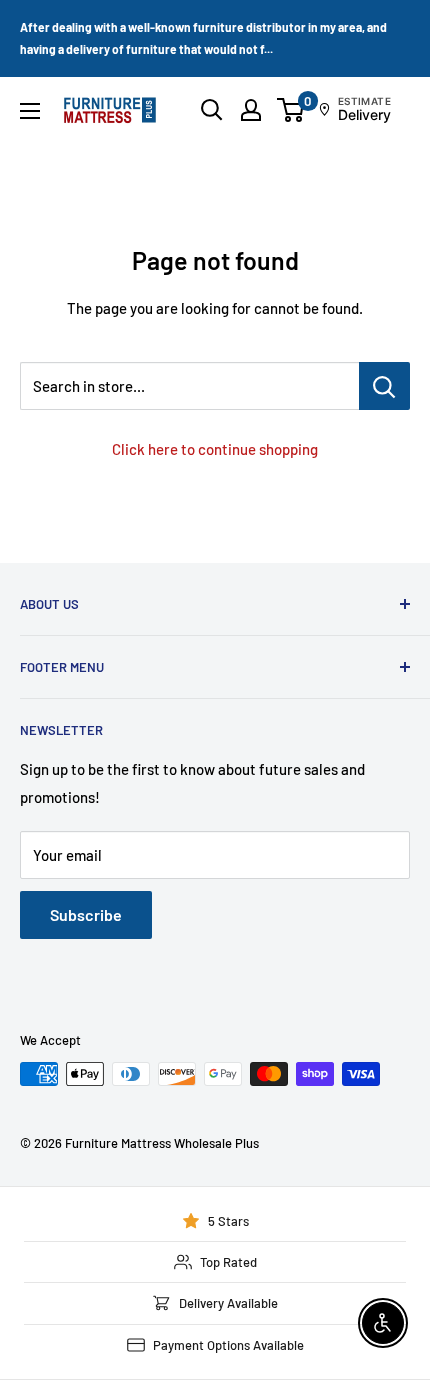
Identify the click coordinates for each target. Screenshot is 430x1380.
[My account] (251, 110)
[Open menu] (30, 111)
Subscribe (86, 914)
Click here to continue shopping (215, 449)
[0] (291, 110)
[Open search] (212, 110)
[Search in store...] (384, 386)
